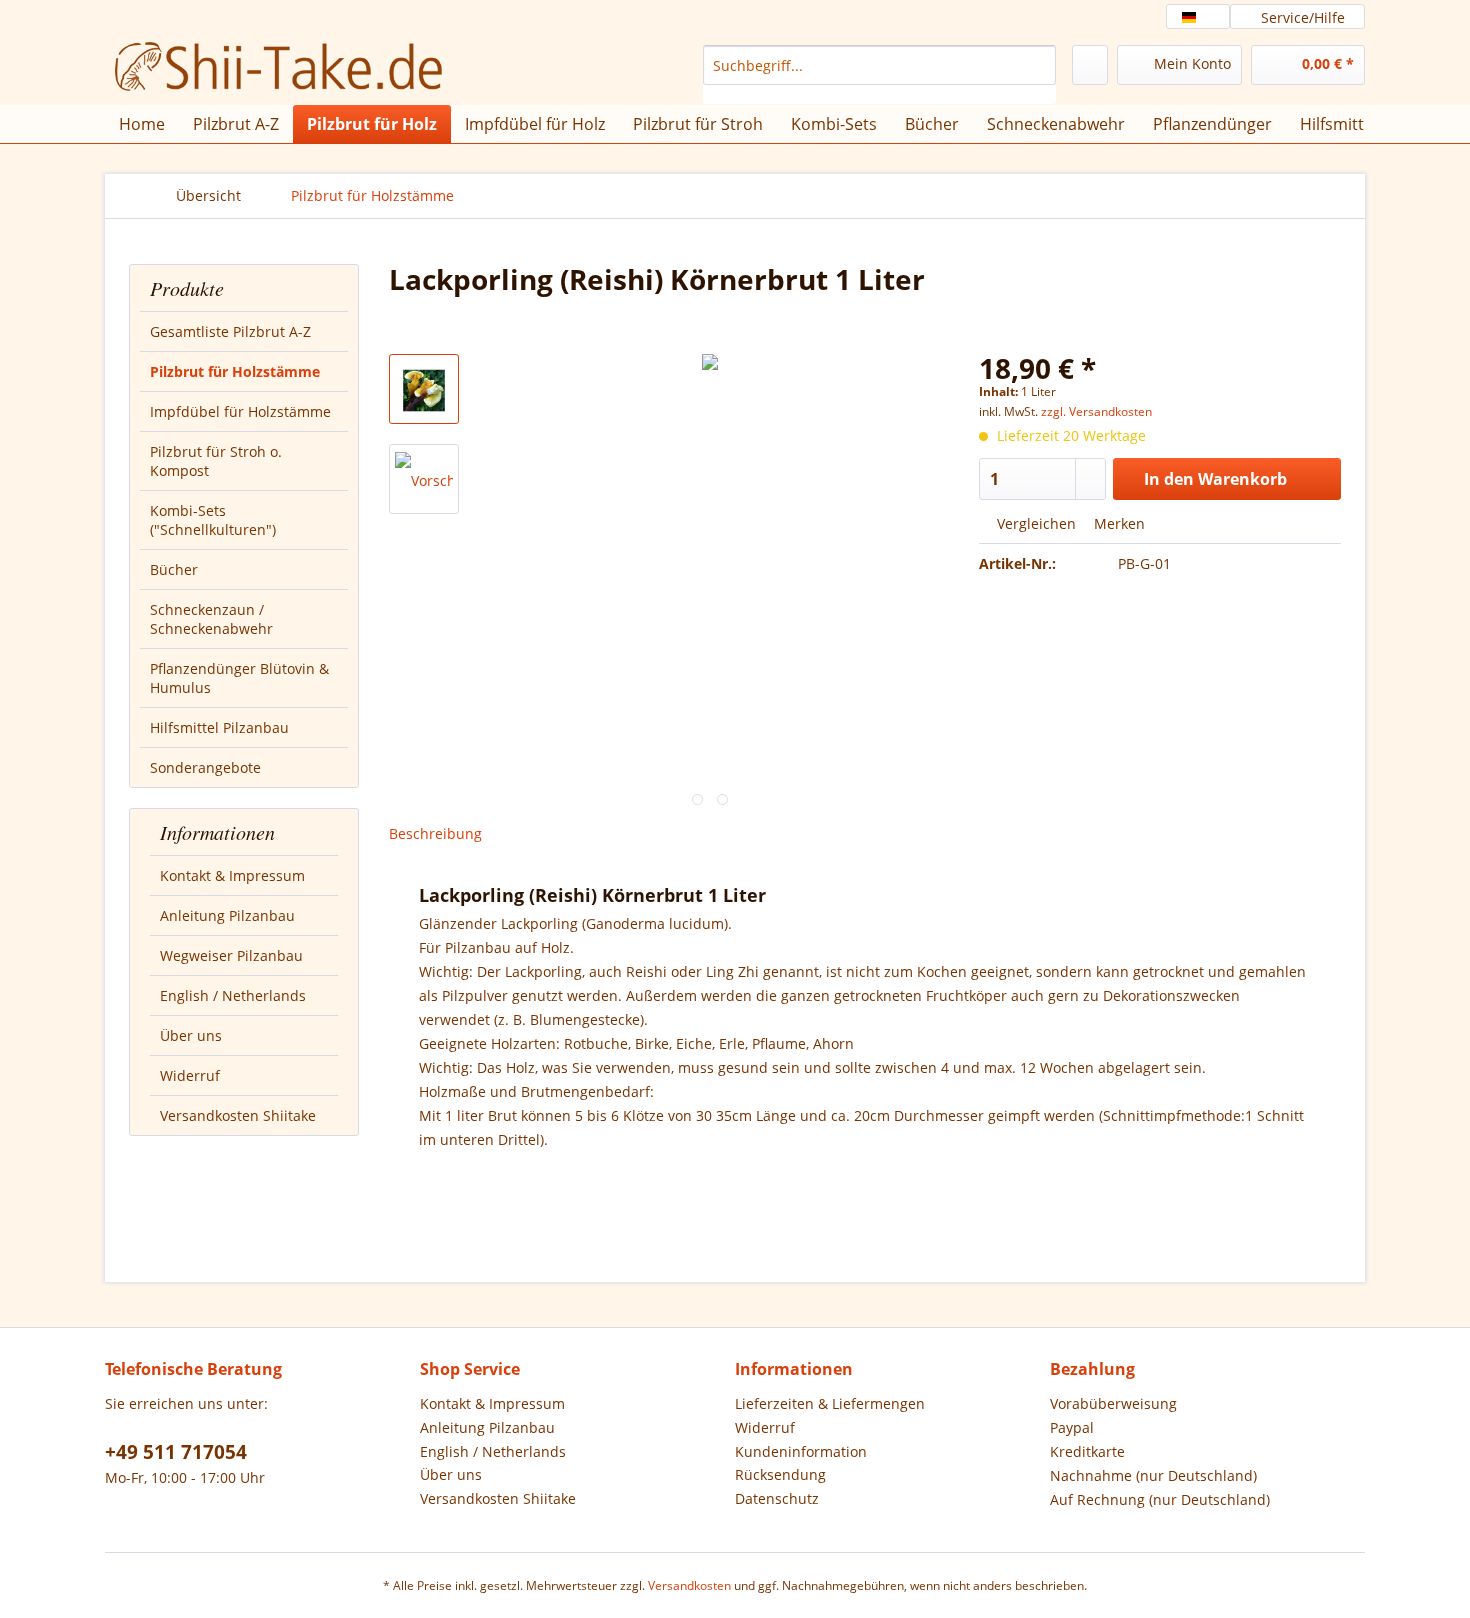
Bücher (174, 569)
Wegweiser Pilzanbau (231, 955)
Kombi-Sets (834, 124)
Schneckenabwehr (1056, 124)
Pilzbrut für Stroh (698, 124)
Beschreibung (435, 833)
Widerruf (190, 1075)
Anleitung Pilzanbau (227, 915)
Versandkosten (689, 1585)
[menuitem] (879, 74)
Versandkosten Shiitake (238, 1115)
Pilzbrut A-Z (236, 124)
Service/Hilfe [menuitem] (1303, 17)
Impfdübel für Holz (535, 124)
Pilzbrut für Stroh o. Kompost (216, 461)
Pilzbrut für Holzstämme (235, 371)
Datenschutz (777, 1498)
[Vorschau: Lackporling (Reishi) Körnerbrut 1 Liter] (424, 389)
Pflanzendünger (1212, 124)
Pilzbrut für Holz (372, 124)
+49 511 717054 (176, 1452)
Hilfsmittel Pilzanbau (219, 727)
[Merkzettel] (1090, 65)
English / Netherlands (233, 995)
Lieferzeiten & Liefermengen (830, 1403)
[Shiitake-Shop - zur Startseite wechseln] (266, 70)
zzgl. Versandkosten (1096, 411)
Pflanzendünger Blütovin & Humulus (239, 678)
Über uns (191, 1035)
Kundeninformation (801, 1451)
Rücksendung (780, 1474)
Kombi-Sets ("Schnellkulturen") (213, 520)
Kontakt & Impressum (232, 875)
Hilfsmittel (1338, 124)
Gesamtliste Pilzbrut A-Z (230, 331)
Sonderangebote (205, 767)
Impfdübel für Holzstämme (240, 411)
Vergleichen (1034, 523)
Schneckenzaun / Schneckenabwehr (211, 619)
